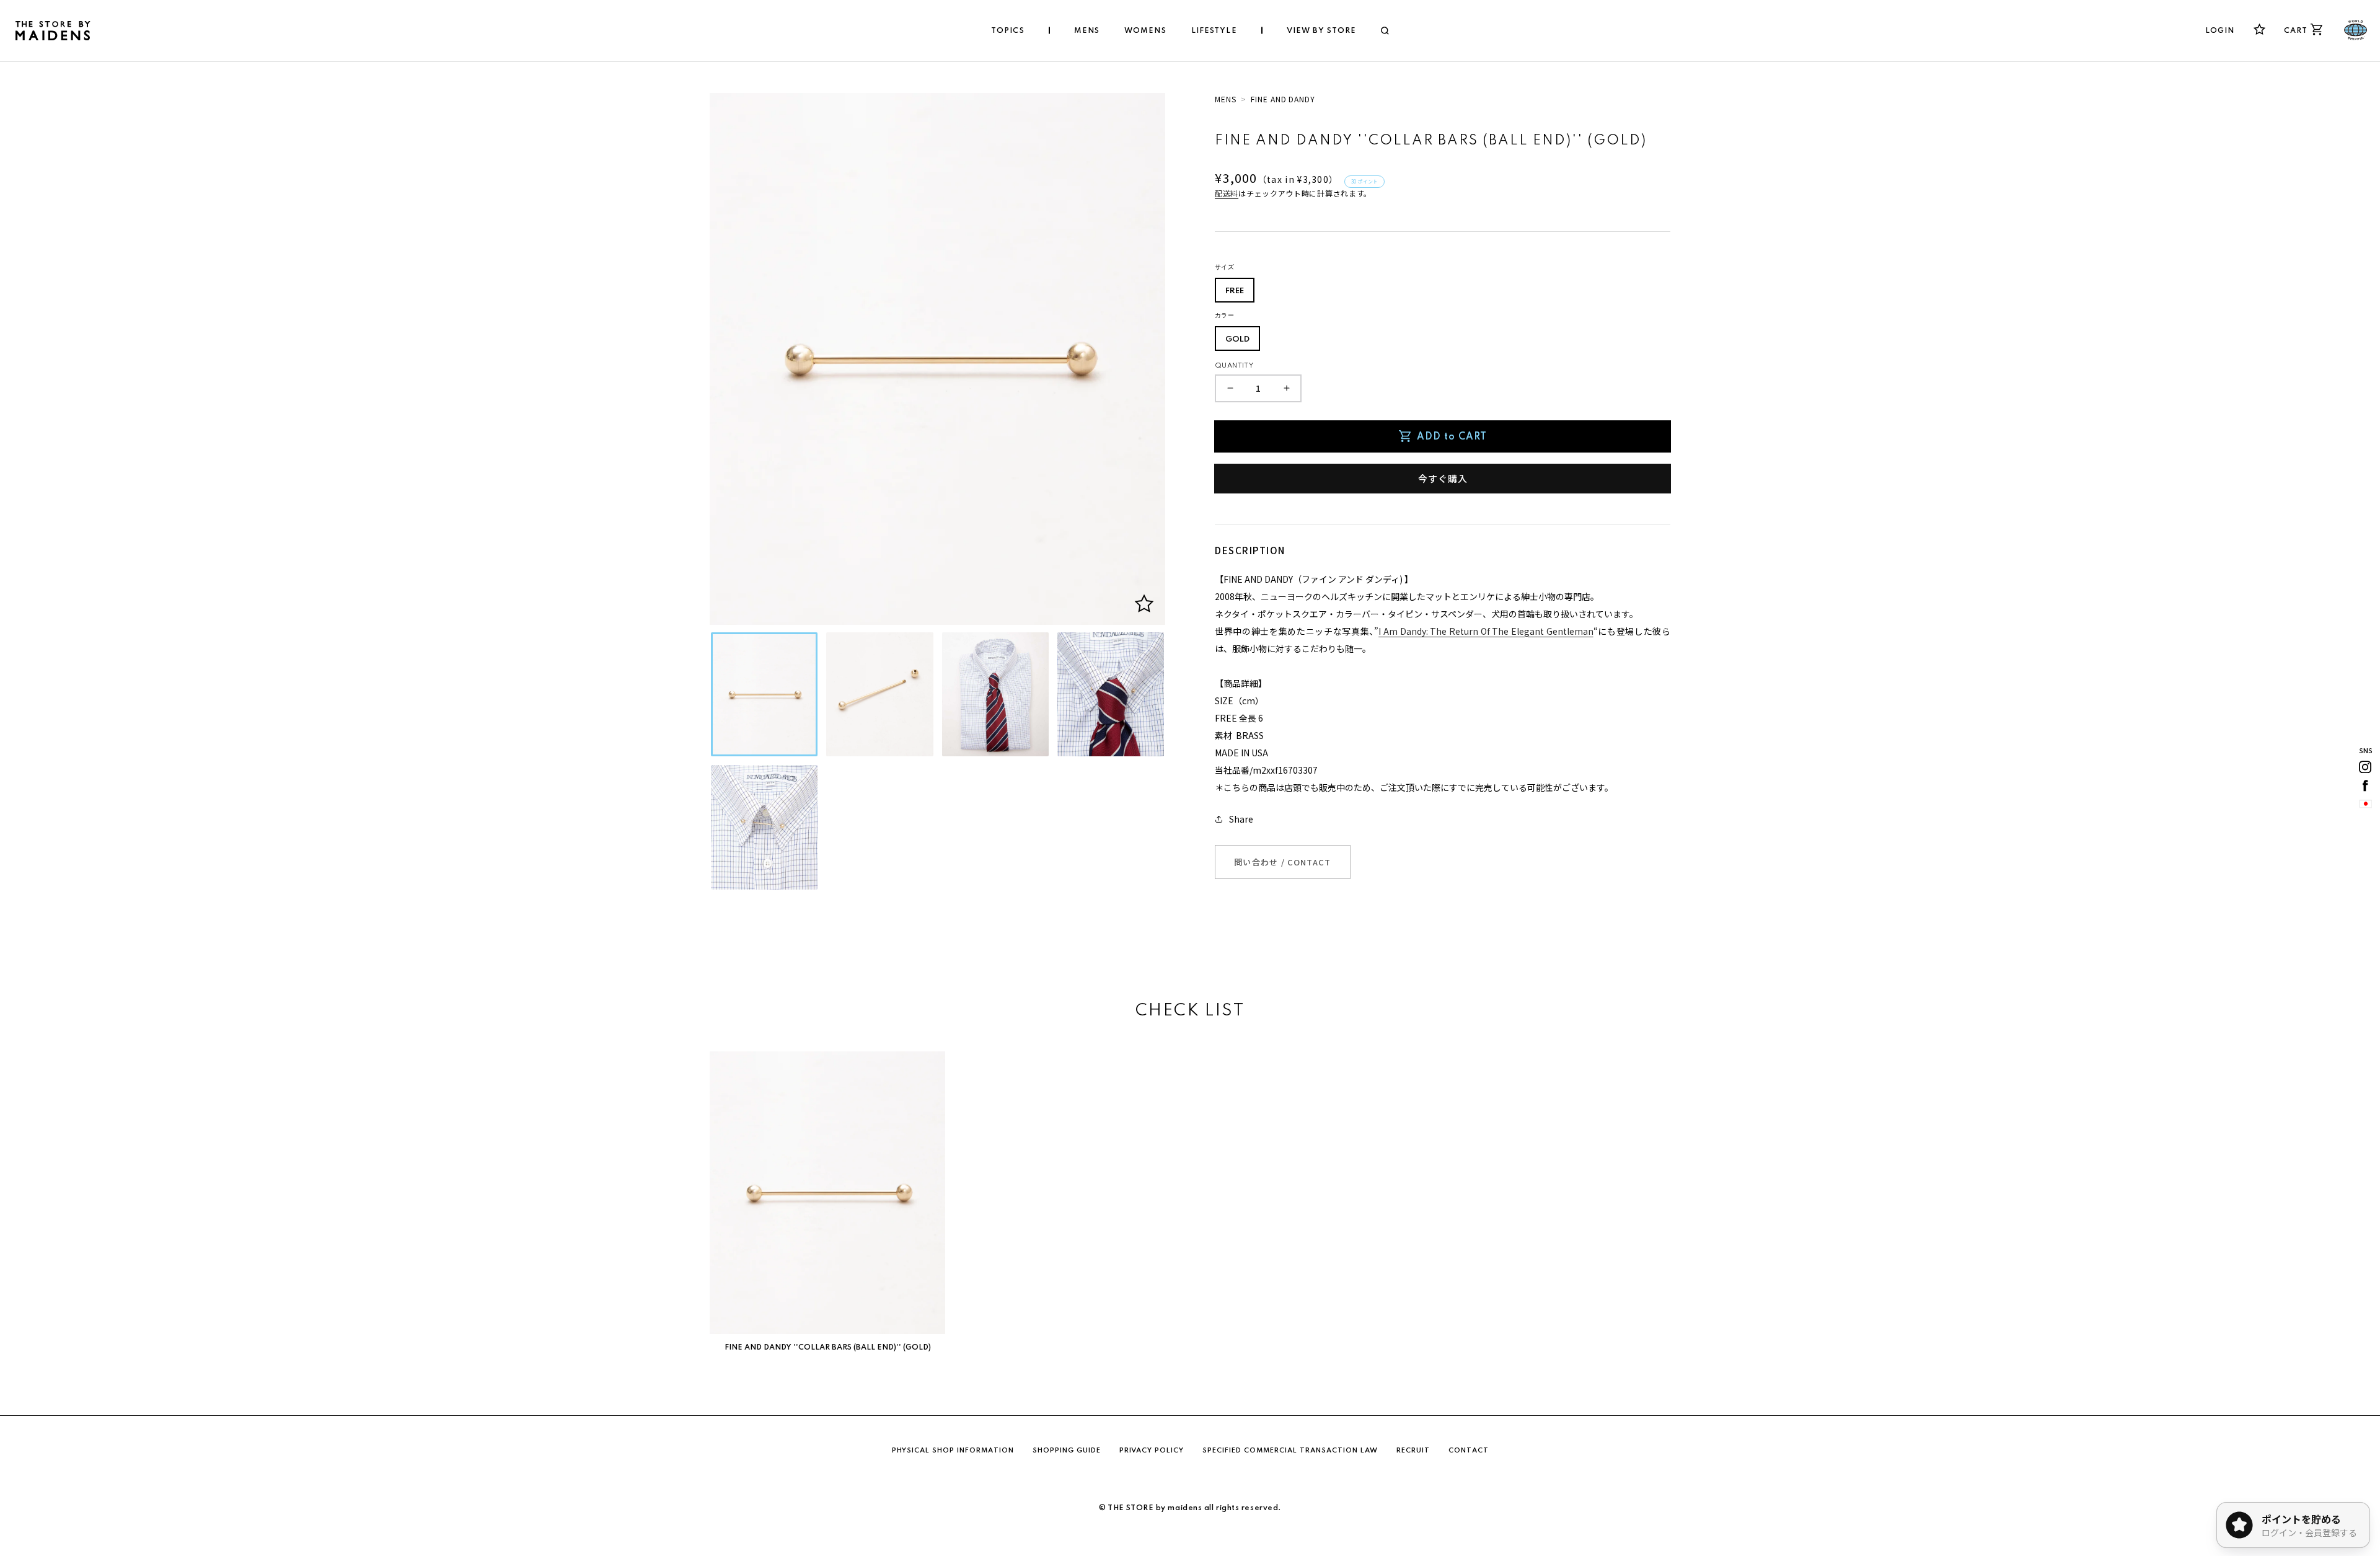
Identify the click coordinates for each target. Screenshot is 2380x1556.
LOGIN (2220, 31)
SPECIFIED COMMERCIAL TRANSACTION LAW (1290, 1451)
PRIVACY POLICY (1152, 1451)
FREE (1235, 291)
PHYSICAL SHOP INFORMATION (953, 1451)
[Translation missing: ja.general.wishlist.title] (2259, 29)
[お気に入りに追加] (1144, 604)
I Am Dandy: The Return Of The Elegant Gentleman (1486, 631)
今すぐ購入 (1443, 478)
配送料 (1227, 193)
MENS (1226, 99)
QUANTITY (1234, 366)
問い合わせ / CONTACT (1283, 862)
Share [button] (1241, 819)
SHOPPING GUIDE (1067, 1451)
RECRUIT (1413, 1451)
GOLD (1237, 339)
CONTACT (1469, 1451)
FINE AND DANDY (1283, 99)
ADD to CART (1452, 437)
